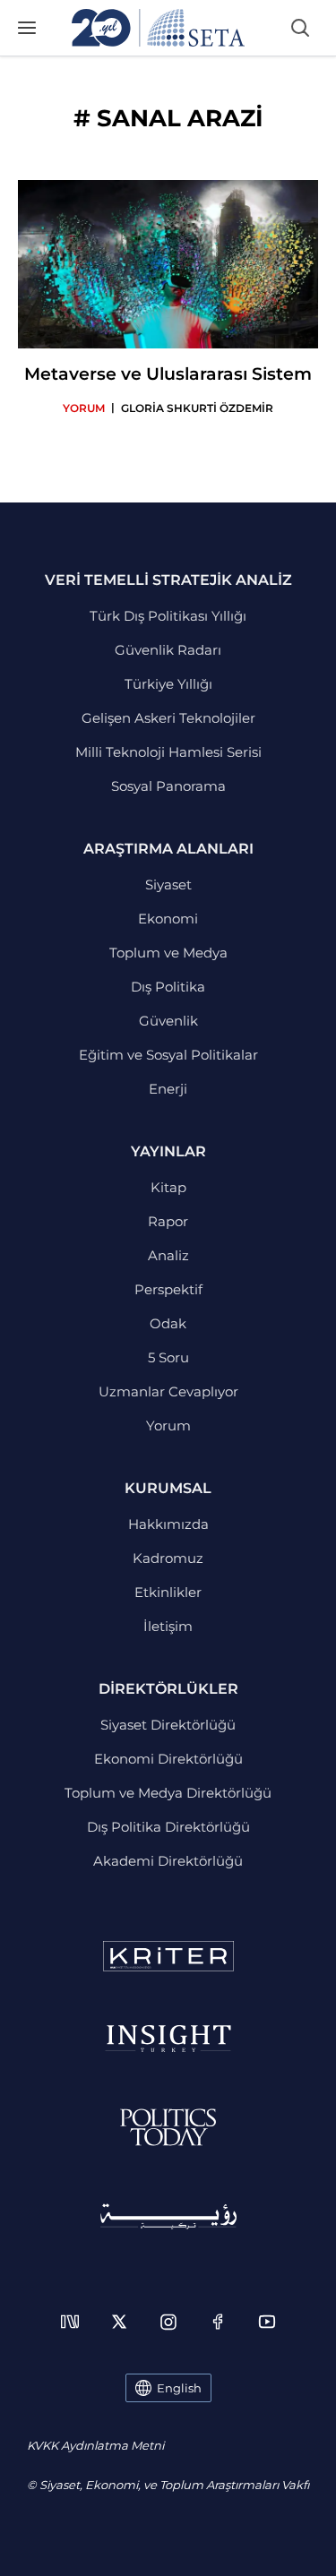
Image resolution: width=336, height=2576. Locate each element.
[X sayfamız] (119, 2322)
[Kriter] (168, 1956)
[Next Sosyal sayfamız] (70, 2322)
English (179, 2388)
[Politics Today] (168, 2127)
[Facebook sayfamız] (218, 2322)
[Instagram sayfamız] (168, 2322)
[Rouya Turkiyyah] (168, 2216)
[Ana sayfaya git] (159, 28)
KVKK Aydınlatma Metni (95, 2445)
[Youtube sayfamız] (267, 2322)
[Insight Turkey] (168, 2039)
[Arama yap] (300, 28)
